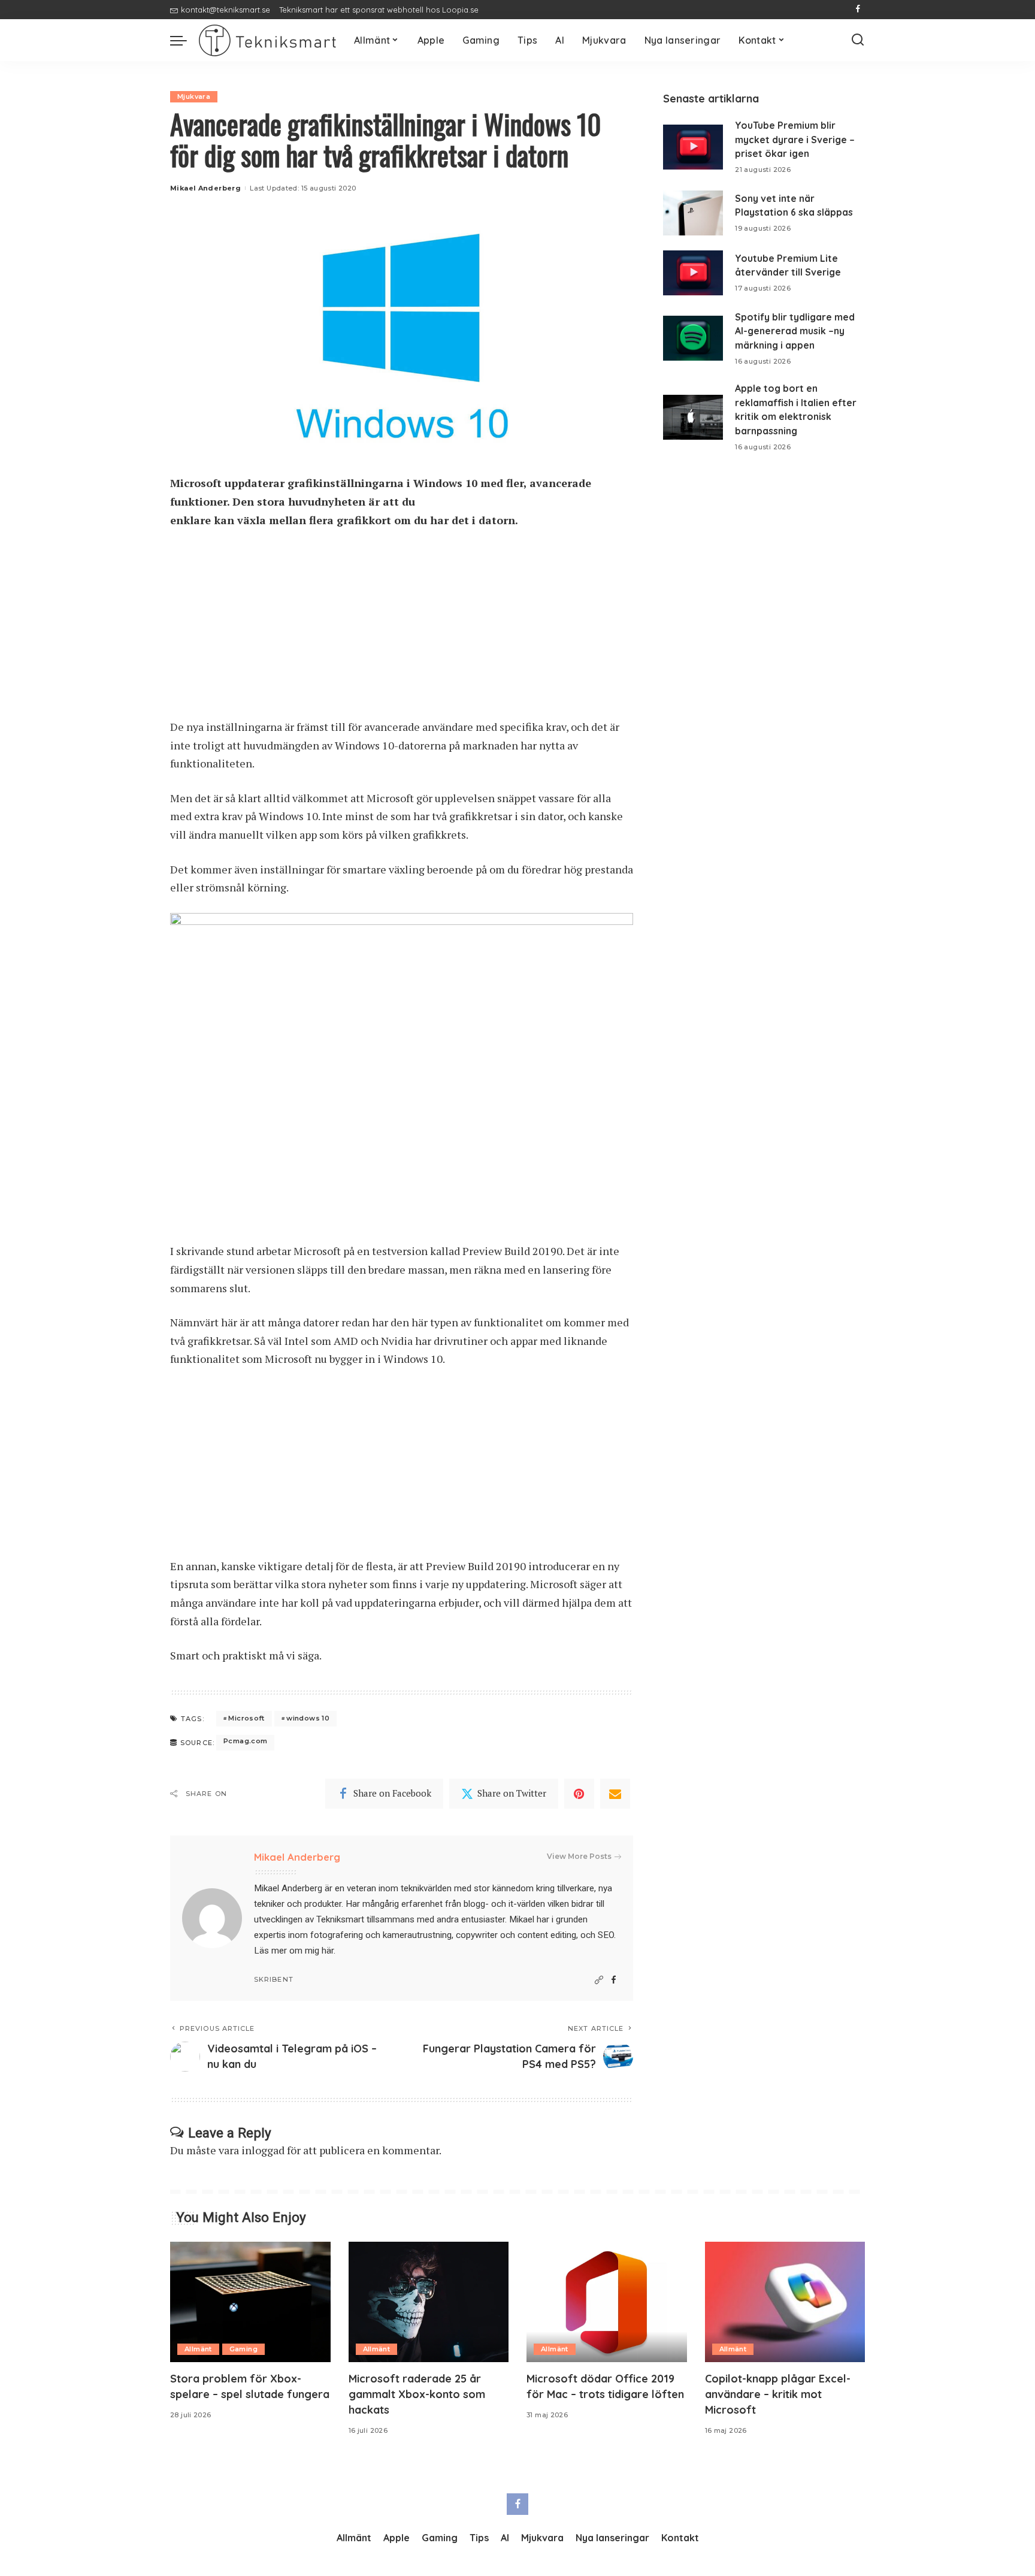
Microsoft (246, 1718)
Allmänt (198, 2349)
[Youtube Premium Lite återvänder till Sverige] (693, 273)
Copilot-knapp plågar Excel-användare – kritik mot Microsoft (778, 2394)
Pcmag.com (245, 1741)
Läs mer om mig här (294, 1951)
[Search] (858, 40)
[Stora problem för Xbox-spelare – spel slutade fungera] (250, 2302)
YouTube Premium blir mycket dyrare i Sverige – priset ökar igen (795, 139)
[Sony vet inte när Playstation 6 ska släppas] (693, 213)
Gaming (243, 2349)
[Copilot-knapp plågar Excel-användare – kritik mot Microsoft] (785, 2302)
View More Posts (579, 1856)
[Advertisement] (402, 629)
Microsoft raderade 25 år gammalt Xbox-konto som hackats (417, 2394)
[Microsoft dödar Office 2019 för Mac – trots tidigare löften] (607, 2302)
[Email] (615, 1794)
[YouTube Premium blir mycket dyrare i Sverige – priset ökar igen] (693, 147)
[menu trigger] (184, 40)
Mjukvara (194, 96)
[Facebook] (858, 10)
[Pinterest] (579, 1794)
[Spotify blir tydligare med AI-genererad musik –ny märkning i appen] (693, 338)
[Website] (599, 1980)
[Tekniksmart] (267, 40)
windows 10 (308, 1718)
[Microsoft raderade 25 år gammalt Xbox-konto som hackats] (429, 2302)
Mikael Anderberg (205, 188)
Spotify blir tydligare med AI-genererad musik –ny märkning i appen (795, 331)
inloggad (263, 2150)
